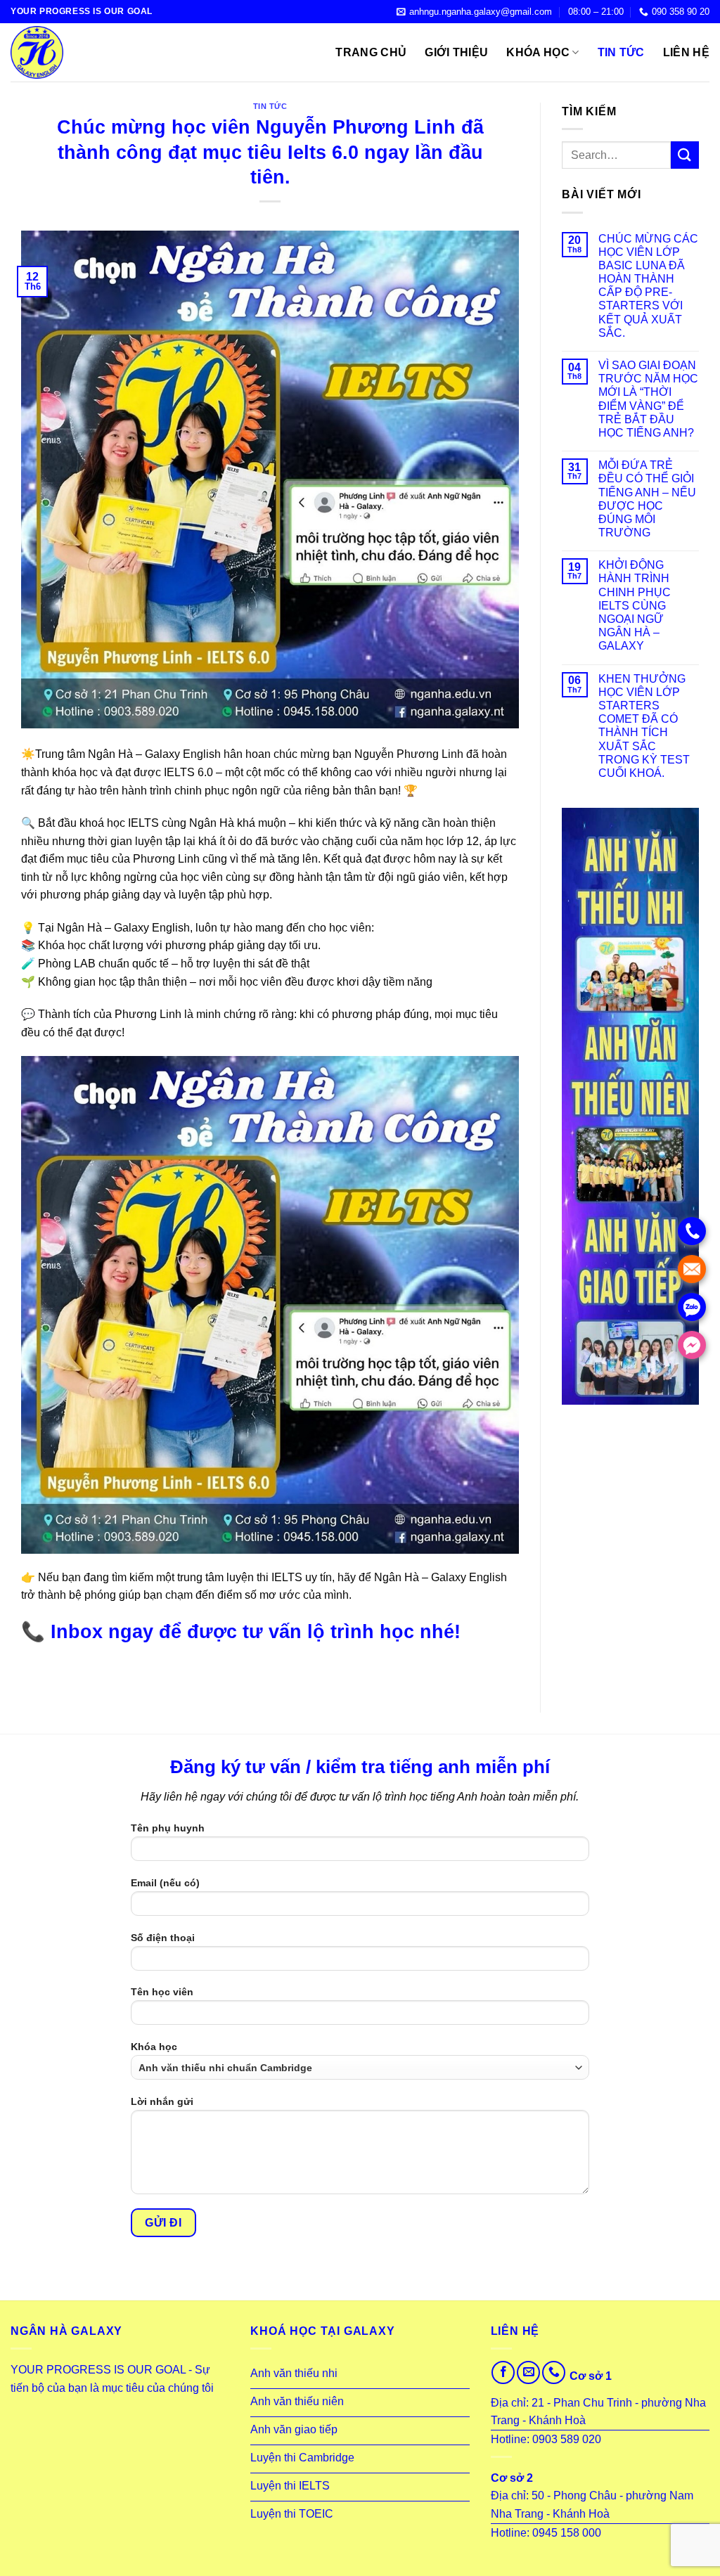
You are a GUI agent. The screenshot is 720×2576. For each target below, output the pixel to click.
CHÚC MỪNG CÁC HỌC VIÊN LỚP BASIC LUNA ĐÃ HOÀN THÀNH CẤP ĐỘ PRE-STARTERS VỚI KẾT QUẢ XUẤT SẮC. (648, 286)
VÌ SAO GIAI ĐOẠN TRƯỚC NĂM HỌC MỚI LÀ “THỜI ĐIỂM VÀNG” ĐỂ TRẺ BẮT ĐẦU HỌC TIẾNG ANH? (648, 399)
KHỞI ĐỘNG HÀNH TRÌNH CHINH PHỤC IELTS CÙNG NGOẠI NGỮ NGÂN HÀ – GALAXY (635, 605)
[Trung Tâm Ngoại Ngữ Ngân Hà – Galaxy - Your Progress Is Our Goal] (81, 52)
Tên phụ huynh (168, 1828)
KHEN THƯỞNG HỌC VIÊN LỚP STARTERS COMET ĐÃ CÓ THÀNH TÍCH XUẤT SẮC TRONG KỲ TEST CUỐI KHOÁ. (644, 726)
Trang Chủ (371, 52)
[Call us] (554, 2372)
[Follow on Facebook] (503, 2372)
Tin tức (621, 52)
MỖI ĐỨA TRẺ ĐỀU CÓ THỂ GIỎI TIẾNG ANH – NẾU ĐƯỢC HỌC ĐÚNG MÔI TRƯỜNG (647, 499)
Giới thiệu (456, 52)
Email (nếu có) (165, 1883)
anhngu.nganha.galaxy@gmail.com (481, 12)
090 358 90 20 (681, 12)
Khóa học (538, 52)
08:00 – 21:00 (596, 12)
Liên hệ (686, 52)
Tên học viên (162, 1992)
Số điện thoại (163, 1938)
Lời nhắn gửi (162, 2101)
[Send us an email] (528, 2372)
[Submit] (685, 155)
